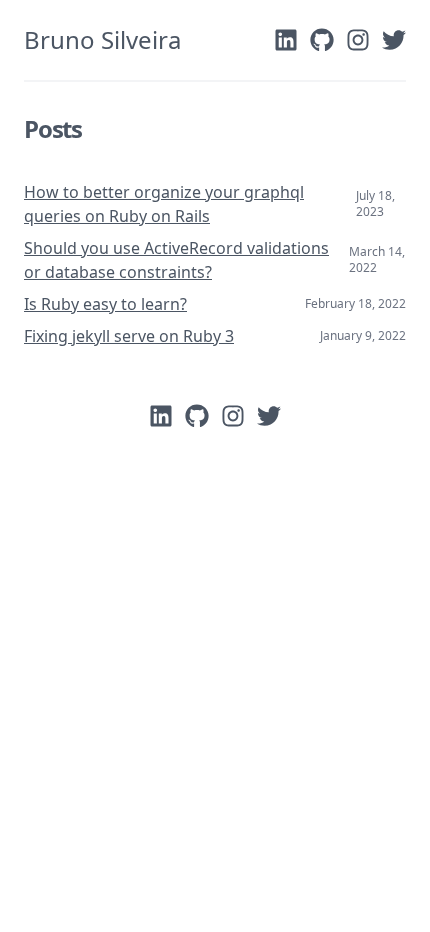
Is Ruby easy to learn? (105, 304)
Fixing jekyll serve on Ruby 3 (129, 336)
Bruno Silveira (102, 40)
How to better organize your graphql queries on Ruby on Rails (164, 204)
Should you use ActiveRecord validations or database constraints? (176, 260)
